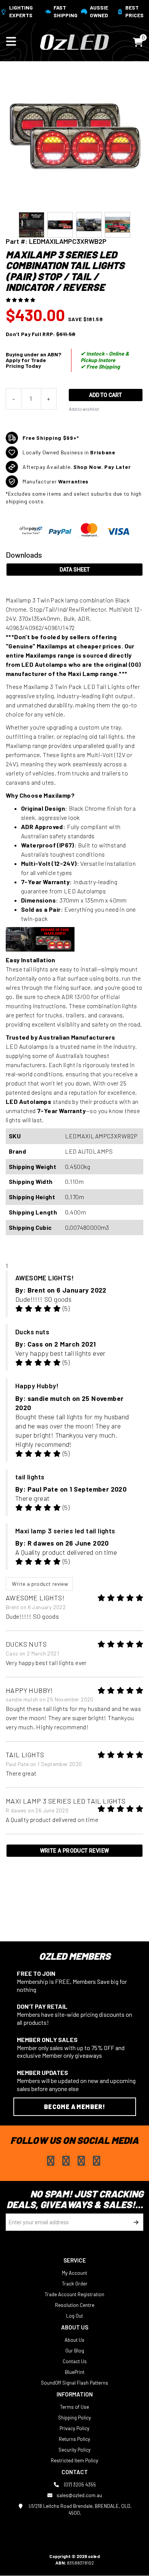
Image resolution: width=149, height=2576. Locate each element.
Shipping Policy (74, 2418)
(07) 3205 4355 (79, 2485)
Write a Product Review (75, 1851)
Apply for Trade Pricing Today (26, 363)
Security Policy (74, 2450)
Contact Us (75, 2361)
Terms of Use (74, 2407)
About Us (74, 2340)
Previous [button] (10, 225)
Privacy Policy (74, 2428)
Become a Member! (74, 2107)
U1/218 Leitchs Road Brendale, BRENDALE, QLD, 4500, (79, 2509)
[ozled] (74, 41)
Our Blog (75, 2351)
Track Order (75, 2284)
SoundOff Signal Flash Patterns (74, 2383)
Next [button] (139, 225)
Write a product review (39, 1584)
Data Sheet (75, 570)
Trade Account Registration (74, 2294)
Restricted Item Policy (74, 2460)
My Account (74, 2273)
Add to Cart (105, 395)
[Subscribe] (135, 2222)
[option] (32, 225)
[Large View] (32, 225)
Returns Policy (74, 2439)
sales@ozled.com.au (79, 2495)
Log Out (74, 2316)
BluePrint (75, 2372)
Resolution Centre (75, 2305)
